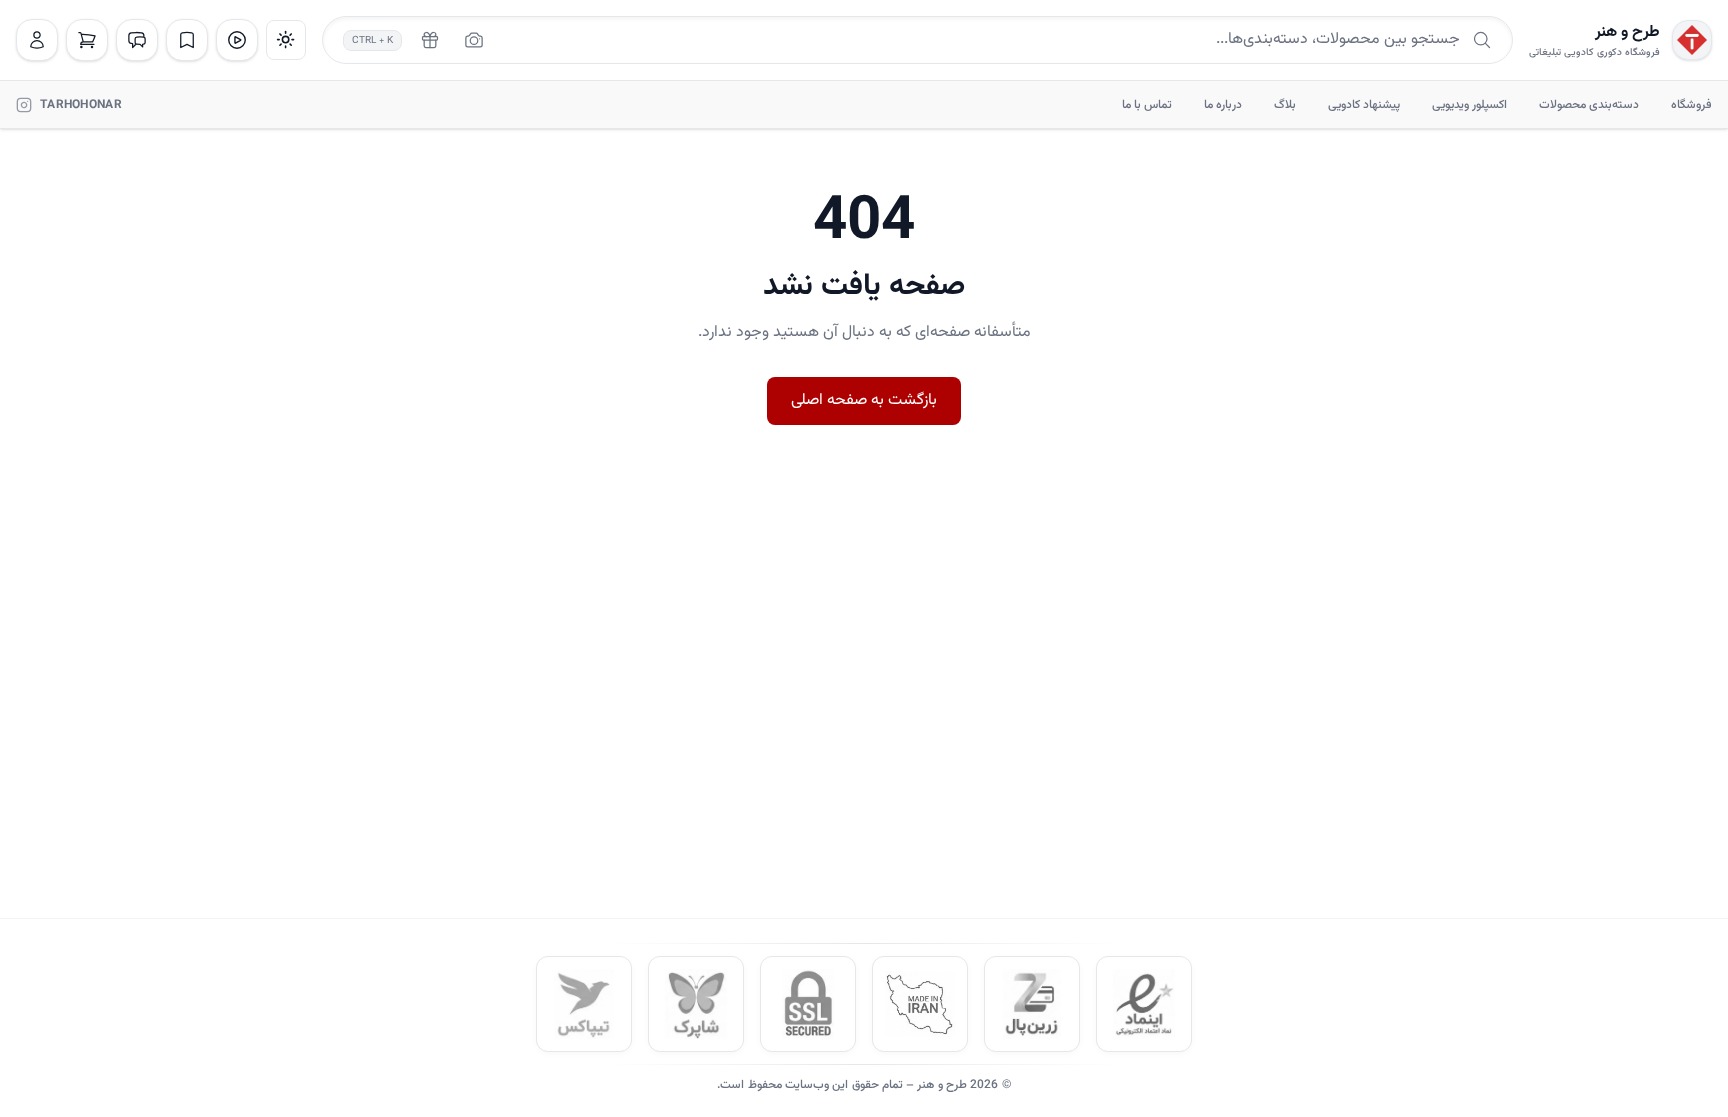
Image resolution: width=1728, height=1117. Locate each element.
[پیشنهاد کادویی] (430, 40)
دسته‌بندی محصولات (1589, 105)
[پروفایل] (37, 40)
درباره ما (1223, 105)
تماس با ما (1147, 105)
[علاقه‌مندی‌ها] (187, 40)
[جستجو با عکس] (474, 40)
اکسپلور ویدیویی (1469, 105)
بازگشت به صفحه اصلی (864, 400)
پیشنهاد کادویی (1364, 105)
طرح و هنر (1627, 33)
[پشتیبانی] (137, 40)
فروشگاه (1691, 105)
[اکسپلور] (237, 40)
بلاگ (1285, 105)
